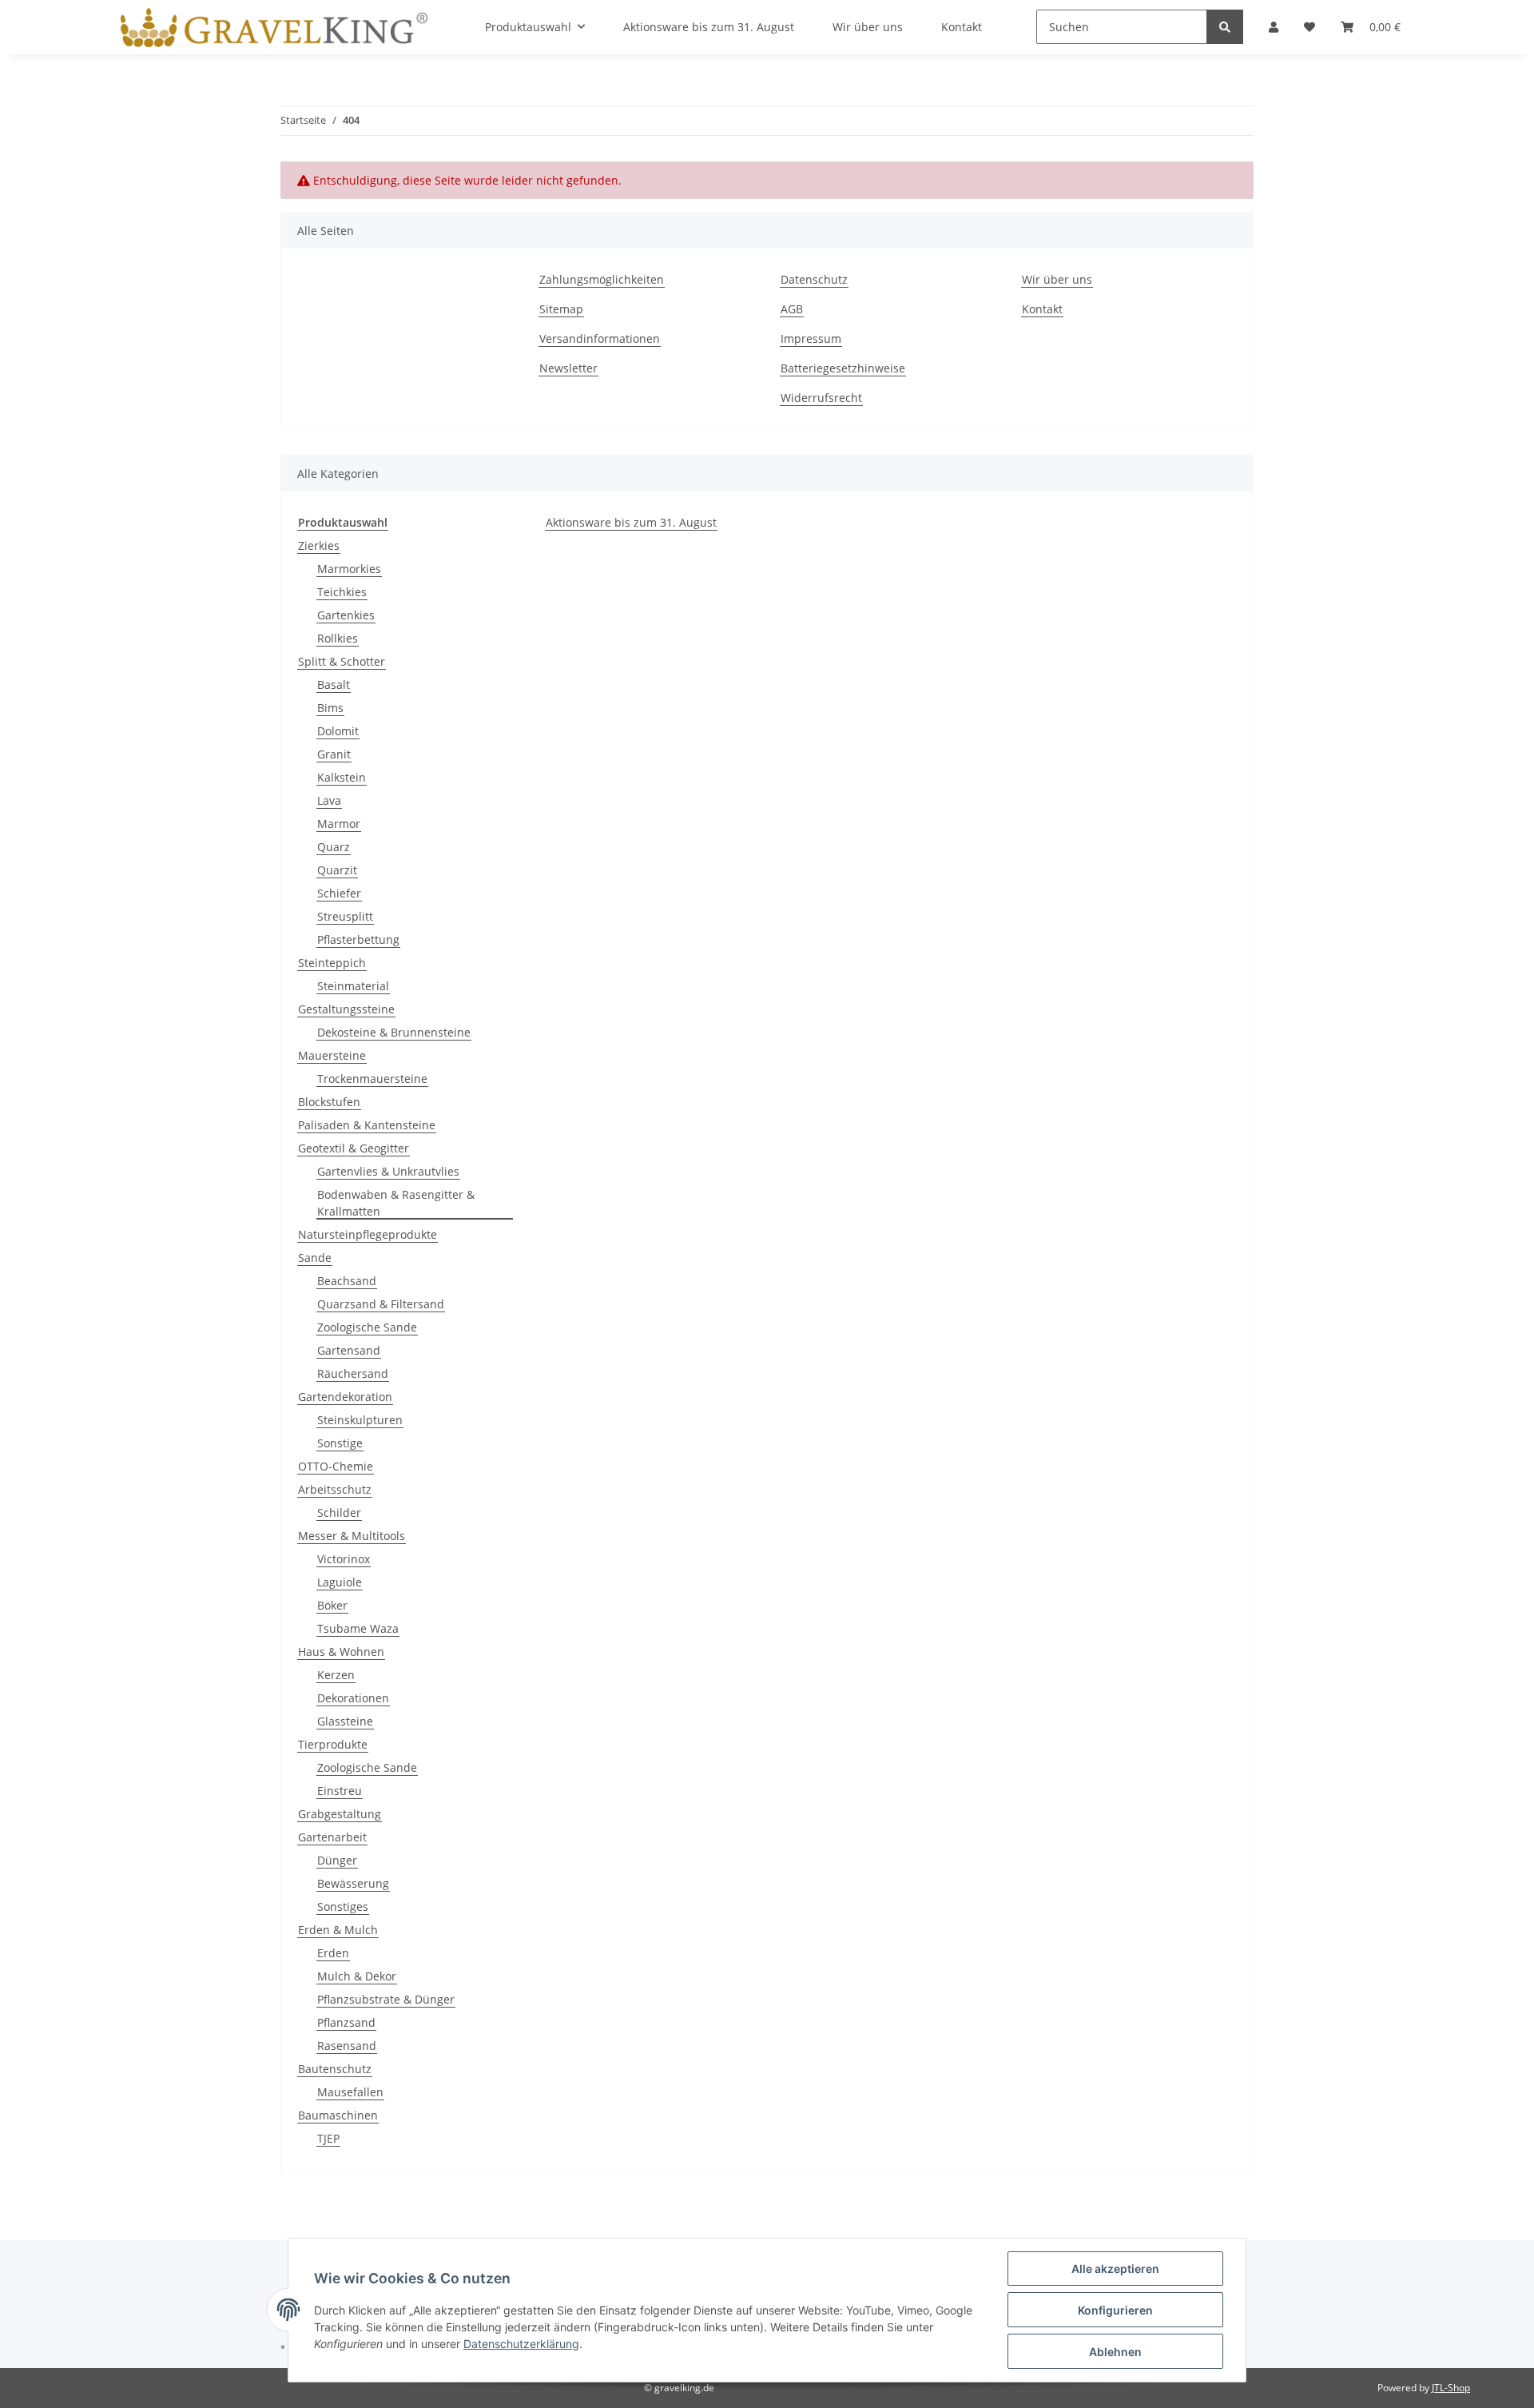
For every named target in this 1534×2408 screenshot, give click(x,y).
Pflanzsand (346, 2022)
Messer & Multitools (352, 1536)
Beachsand (347, 1281)
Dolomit (338, 731)
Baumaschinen (338, 2115)
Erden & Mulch (338, 1930)
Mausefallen (350, 2092)
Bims (330, 708)
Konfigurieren (1115, 2310)
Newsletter (568, 368)
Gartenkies (346, 615)
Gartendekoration (345, 1397)
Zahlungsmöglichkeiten (602, 279)
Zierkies (319, 545)
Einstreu (340, 1791)
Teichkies (342, 592)
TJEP (328, 2138)
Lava (329, 800)
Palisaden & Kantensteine (367, 1125)
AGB (792, 309)
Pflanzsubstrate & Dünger (386, 1999)
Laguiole (340, 1582)
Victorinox (344, 1559)
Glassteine (345, 1721)
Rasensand (347, 2046)
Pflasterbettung (358, 939)
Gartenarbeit (332, 1837)
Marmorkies (349, 569)
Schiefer (339, 893)
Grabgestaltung (340, 1814)
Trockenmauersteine (372, 1079)
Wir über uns (1057, 279)
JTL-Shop (1451, 2388)
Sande (315, 1258)
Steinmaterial (353, 986)
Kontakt (1042, 309)
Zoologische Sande (367, 1327)
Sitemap (561, 309)
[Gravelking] (274, 27)
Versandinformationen (600, 338)
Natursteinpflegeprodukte (368, 1234)
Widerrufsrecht (821, 398)
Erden (333, 1953)
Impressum (811, 338)
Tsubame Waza (358, 1628)
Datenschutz (814, 279)
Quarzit (337, 870)
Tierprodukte (333, 1744)
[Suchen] (1225, 27)
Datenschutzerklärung (521, 2344)
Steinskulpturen (360, 1420)
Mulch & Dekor (357, 1976)
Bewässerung (353, 1883)
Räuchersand (353, 1373)
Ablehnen (1115, 2352)
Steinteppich (332, 963)
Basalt (334, 685)
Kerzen (336, 1675)
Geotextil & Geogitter (354, 1148)
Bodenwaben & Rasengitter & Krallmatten (396, 1203)
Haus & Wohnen (341, 1652)
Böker (332, 1605)
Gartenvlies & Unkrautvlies (388, 1171)
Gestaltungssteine (346, 1009)
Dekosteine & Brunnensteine (394, 1032)
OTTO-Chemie (336, 1466)
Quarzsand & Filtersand (381, 1304)
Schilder (339, 1512)
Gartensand (349, 1350)
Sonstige (340, 1443)
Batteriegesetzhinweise (843, 368)
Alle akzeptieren (1115, 2269)
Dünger (337, 1860)
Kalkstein (342, 777)
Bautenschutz (335, 2069)
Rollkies (338, 638)
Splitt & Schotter (342, 661)
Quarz (334, 847)
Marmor (339, 824)
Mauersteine (332, 1055)
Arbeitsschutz (335, 1489)
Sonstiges (343, 1906)
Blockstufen (329, 1102)
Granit (334, 754)
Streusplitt (345, 916)
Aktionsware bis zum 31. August (631, 522)
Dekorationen (353, 1698)
